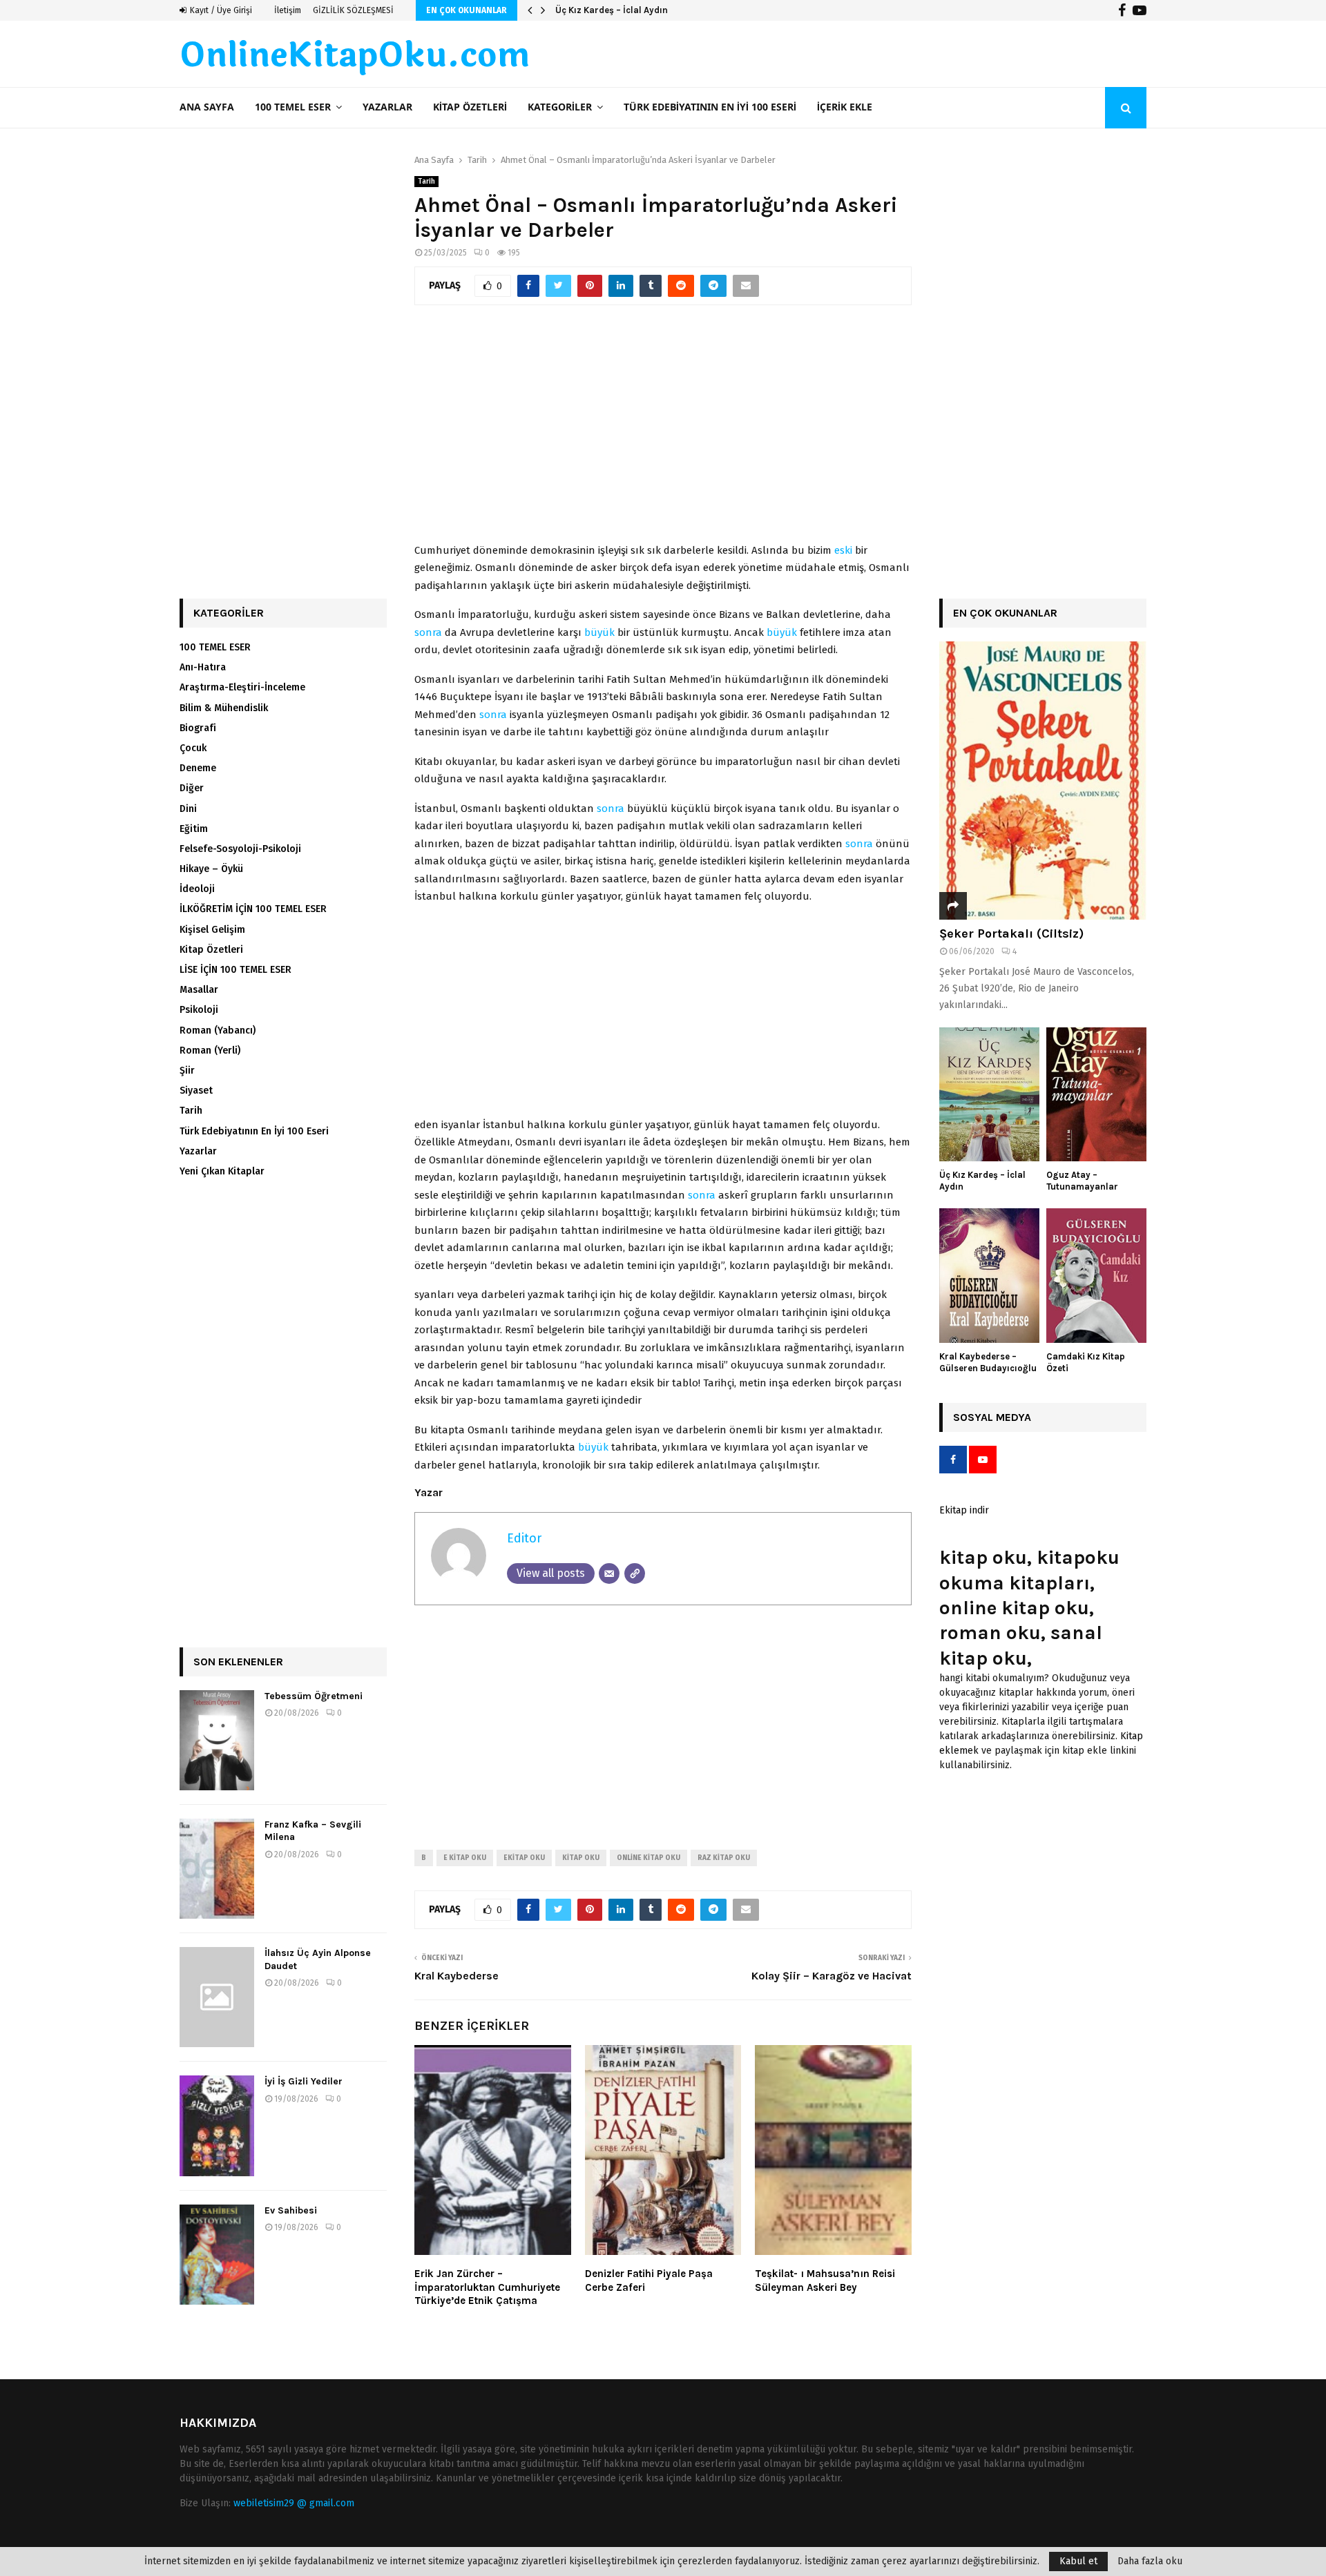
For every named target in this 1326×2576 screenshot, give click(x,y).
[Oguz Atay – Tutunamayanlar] (1096, 1095)
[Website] (635, 1573)
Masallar (199, 990)
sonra (428, 632)
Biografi (198, 728)
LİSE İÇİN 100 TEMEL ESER (236, 970)
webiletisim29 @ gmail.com (294, 2503)
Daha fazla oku (1150, 2562)
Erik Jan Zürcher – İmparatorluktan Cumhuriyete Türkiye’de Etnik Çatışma (487, 2287)
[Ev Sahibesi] (217, 2255)
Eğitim (194, 829)
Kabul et (1078, 2561)
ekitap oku (524, 1858)
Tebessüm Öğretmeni (314, 1696)
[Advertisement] (663, 432)
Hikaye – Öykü (211, 869)
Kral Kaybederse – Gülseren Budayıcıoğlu (988, 1362)
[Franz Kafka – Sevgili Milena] (217, 1869)
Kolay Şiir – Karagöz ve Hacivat (832, 1976)
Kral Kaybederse (457, 1976)
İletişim (288, 10)
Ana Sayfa (207, 107)
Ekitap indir (964, 1510)
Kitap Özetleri (470, 107)
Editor (524, 1538)
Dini (188, 809)
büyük (599, 632)
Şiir (187, 1071)
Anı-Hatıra (203, 667)
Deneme (198, 768)
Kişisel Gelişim (212, 930)
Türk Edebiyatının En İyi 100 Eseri (710, 107)
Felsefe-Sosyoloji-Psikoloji (240, 849)
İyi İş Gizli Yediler (304, 2081)
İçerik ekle (845, 107)
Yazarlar (387, 107)
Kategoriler (560, 107)
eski (843, 550)
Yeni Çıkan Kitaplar (222, 1171)
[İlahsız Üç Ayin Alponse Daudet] (217, 1997)
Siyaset (196, 1091)
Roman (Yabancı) (218, 1030)
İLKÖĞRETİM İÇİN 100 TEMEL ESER (253, 909)
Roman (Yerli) (210, 1050)
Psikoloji (199, 1010)
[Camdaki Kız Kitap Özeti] (1096, 1276)
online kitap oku (648, 1858)
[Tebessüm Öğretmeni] (217, 1740)
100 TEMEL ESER (293, 107)
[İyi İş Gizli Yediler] (217, 2125)
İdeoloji (197, 889)
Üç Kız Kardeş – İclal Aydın (612, 10)
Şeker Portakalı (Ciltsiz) (1011, 933)
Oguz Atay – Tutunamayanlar (1082, 1181)
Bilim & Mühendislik (224, 708)
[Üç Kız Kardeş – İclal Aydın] (989, 1095)
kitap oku (581, 1858)
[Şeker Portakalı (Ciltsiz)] (1043, 781)
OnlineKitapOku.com (355, 56)
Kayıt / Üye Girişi (220, 10)
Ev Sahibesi (291, 2210)
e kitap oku (465, 1858)
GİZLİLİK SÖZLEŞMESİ (353, 10)
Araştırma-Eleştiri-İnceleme (242, 687)
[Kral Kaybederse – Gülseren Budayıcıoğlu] (989, 1276)
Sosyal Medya (992, 1417)
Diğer (192, 788)
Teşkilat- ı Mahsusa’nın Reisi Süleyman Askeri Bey (825, 2280)
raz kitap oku (724, 1858)
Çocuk (193, 748)
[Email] (609, 1573)
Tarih (426, 182)
